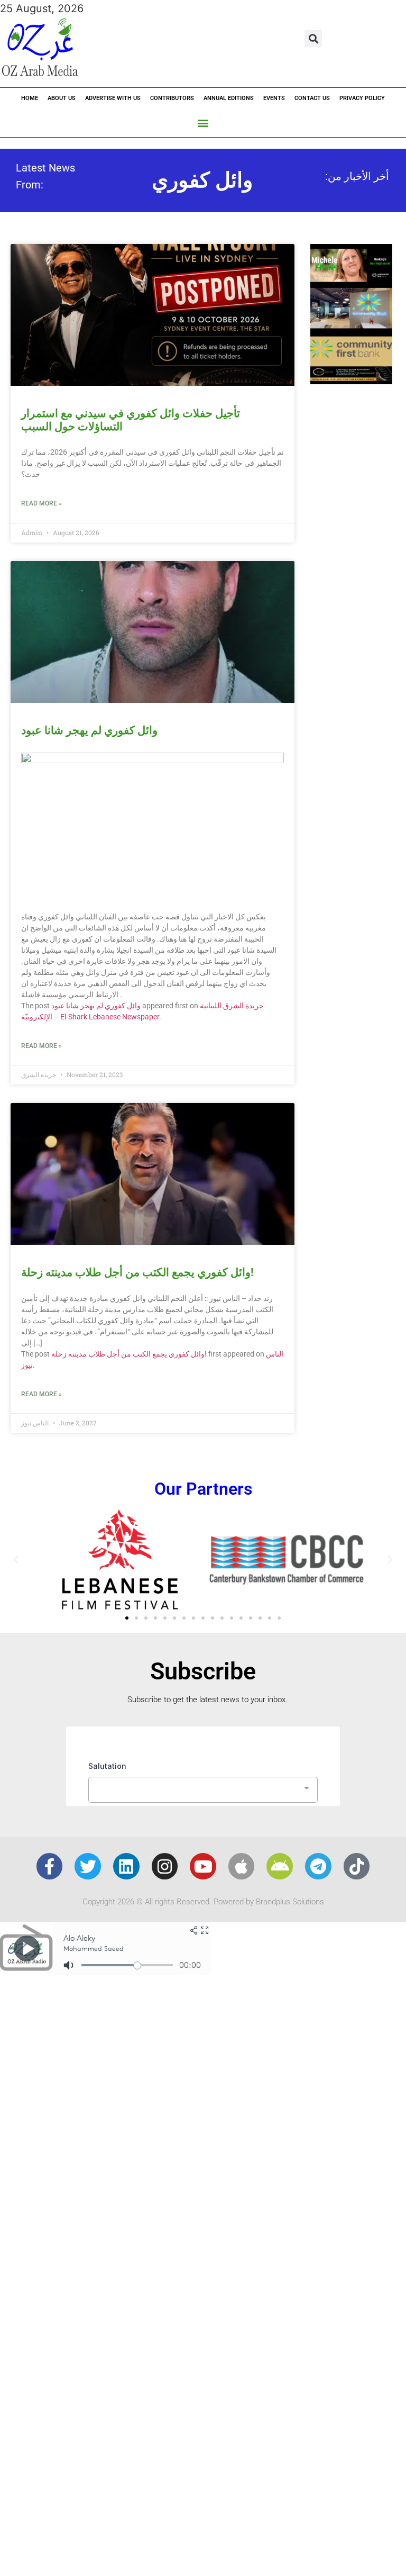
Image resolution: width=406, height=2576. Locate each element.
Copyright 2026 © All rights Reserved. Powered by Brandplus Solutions (203, 1902)
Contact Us (312, 98)
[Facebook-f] (50, 1866)
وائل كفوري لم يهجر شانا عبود (89, 730)
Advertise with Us (113, 98)
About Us (62, 98)
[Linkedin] (126, 1866)
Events (274, 98)
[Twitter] (88, 1866)
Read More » (41, 503)
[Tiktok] (357, 1866)
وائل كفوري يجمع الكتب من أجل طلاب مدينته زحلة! (137, 1272)
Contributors (172, 98)
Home (30, 98)
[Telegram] (318, 1866)
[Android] (280, 1866)
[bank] (351, 381)
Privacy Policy (362, 98)
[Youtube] (203, 1866)
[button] (313, 38)
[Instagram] (165, 1866)
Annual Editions (229, 98)
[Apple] (242, 1866)
